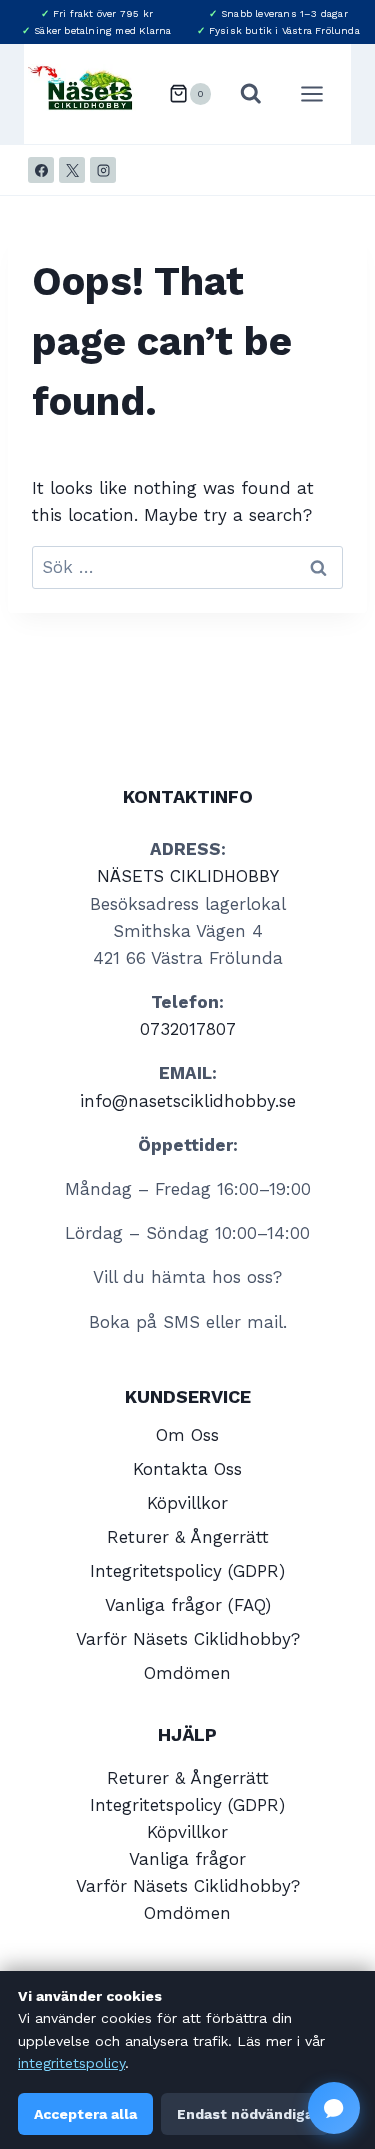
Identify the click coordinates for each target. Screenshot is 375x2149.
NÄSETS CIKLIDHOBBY (188, 876)
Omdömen (187, 1673)
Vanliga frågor (187, 1859)
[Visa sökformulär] (251, 94)
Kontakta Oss (187, 1469)
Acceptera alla (85, 2114)
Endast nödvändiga (245, 2114)
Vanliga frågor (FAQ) (188, 1605)
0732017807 (188, 1029)
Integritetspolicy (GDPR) (187, 1571)
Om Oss (187, 1435)
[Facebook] (41, 170)
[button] (334, 2108)
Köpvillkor (187, 1503)
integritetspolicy (71, 2063)
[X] (72, 170)
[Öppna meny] (322, 93)
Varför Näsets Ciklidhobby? (188, 1639)
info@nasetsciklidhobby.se (188, 1101)
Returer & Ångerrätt (188, 1537)
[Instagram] (103, 170)
